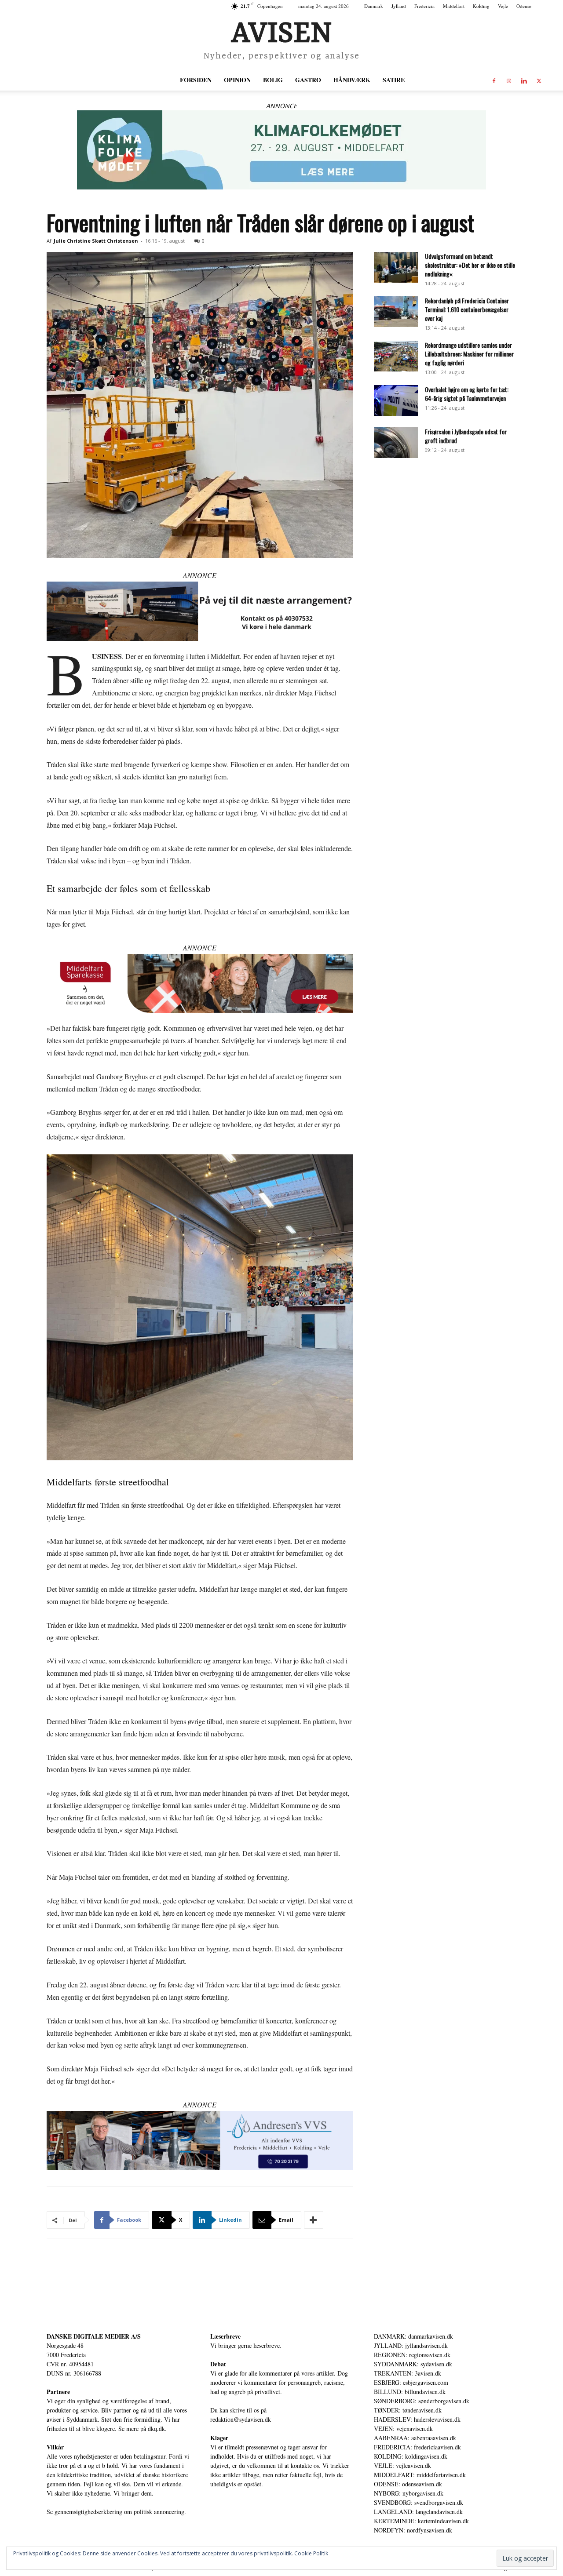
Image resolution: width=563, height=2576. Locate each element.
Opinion (237, 80)
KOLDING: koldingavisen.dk (411, 2456)
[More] (314, 2220)
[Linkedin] (524, 80)
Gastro (308, 80)
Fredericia (424, 6)
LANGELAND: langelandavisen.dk (418, 2512)
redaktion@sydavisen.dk (241, 2419)
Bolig (273, 80)
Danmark (374, 6)
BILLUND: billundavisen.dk (410, 2392)
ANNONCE (281, 106)
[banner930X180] (200, 611)
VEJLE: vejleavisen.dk (402, 2465)
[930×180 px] (281, 150)
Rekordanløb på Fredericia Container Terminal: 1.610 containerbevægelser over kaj (467, 309)
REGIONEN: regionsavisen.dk (412, 2355)
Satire (394, 80)
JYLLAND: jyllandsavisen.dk (411, 2345)
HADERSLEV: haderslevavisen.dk (417, 2419)
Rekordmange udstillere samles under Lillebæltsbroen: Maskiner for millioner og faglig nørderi (469, 354)
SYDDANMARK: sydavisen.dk (413, 2364)
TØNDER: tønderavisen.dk (408, 2410)
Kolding (481, 6)
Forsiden (196, 80)
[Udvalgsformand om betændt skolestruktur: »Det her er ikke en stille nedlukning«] (396, 267)
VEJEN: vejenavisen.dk (403, 2429)
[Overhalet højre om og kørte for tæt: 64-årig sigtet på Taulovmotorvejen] (396, 400)
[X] (539, 80)
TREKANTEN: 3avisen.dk (408, 2373)
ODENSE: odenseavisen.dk (408, 2484)
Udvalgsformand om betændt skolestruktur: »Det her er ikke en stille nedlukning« (470, 265)
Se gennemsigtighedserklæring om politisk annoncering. (116, 2512)
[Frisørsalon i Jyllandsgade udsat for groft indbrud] (396, 443)
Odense (524, 6)
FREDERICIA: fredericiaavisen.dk (417, 2447)
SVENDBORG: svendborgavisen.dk (419, 2502)
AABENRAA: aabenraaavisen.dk (415, 2438)
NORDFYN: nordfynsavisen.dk (413, 2530)
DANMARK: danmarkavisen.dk (413, 2336)
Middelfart (454, 6)
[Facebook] (494, 80)
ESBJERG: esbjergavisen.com (411, 2382)
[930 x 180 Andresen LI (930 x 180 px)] (200, 2141)
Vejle (503, 6)
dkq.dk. (157, 2429)
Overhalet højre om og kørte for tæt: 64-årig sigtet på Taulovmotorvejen (467, 394)
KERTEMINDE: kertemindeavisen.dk (421, 2521)
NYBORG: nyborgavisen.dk (409, 2493)
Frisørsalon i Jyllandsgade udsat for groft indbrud (466, 436)
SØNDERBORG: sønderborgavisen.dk (422, 2401)
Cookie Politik (311, 2553)
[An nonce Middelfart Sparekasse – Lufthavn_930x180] (200, 984)
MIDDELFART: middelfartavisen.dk (420, 2475)
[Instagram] (509, 80)
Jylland (399, 6)
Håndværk (352, 80)
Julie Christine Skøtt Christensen (96, 241)
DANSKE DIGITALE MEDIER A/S (94, 2336)
